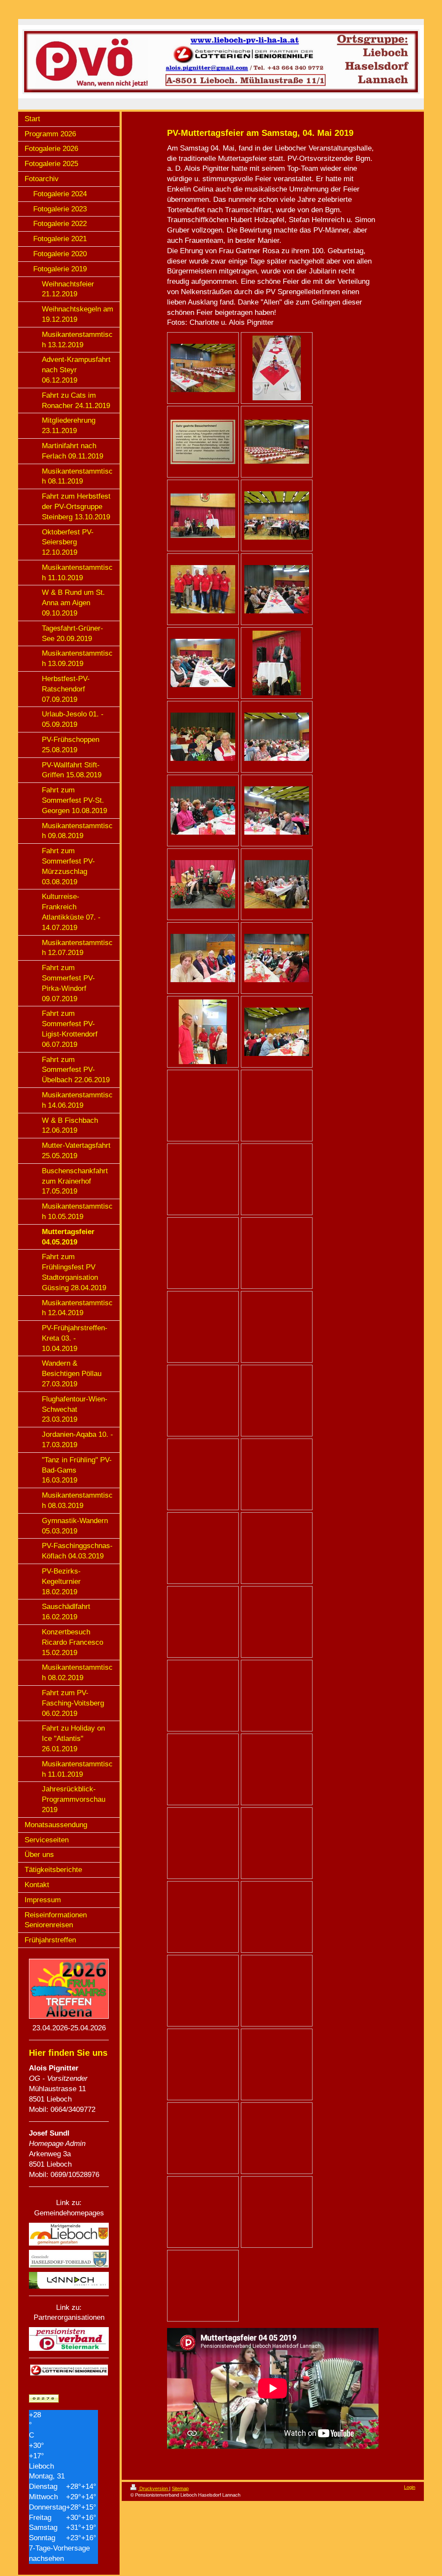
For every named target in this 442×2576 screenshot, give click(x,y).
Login (410, 2487)
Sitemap (180, 2488)
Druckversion (154, 2488)
